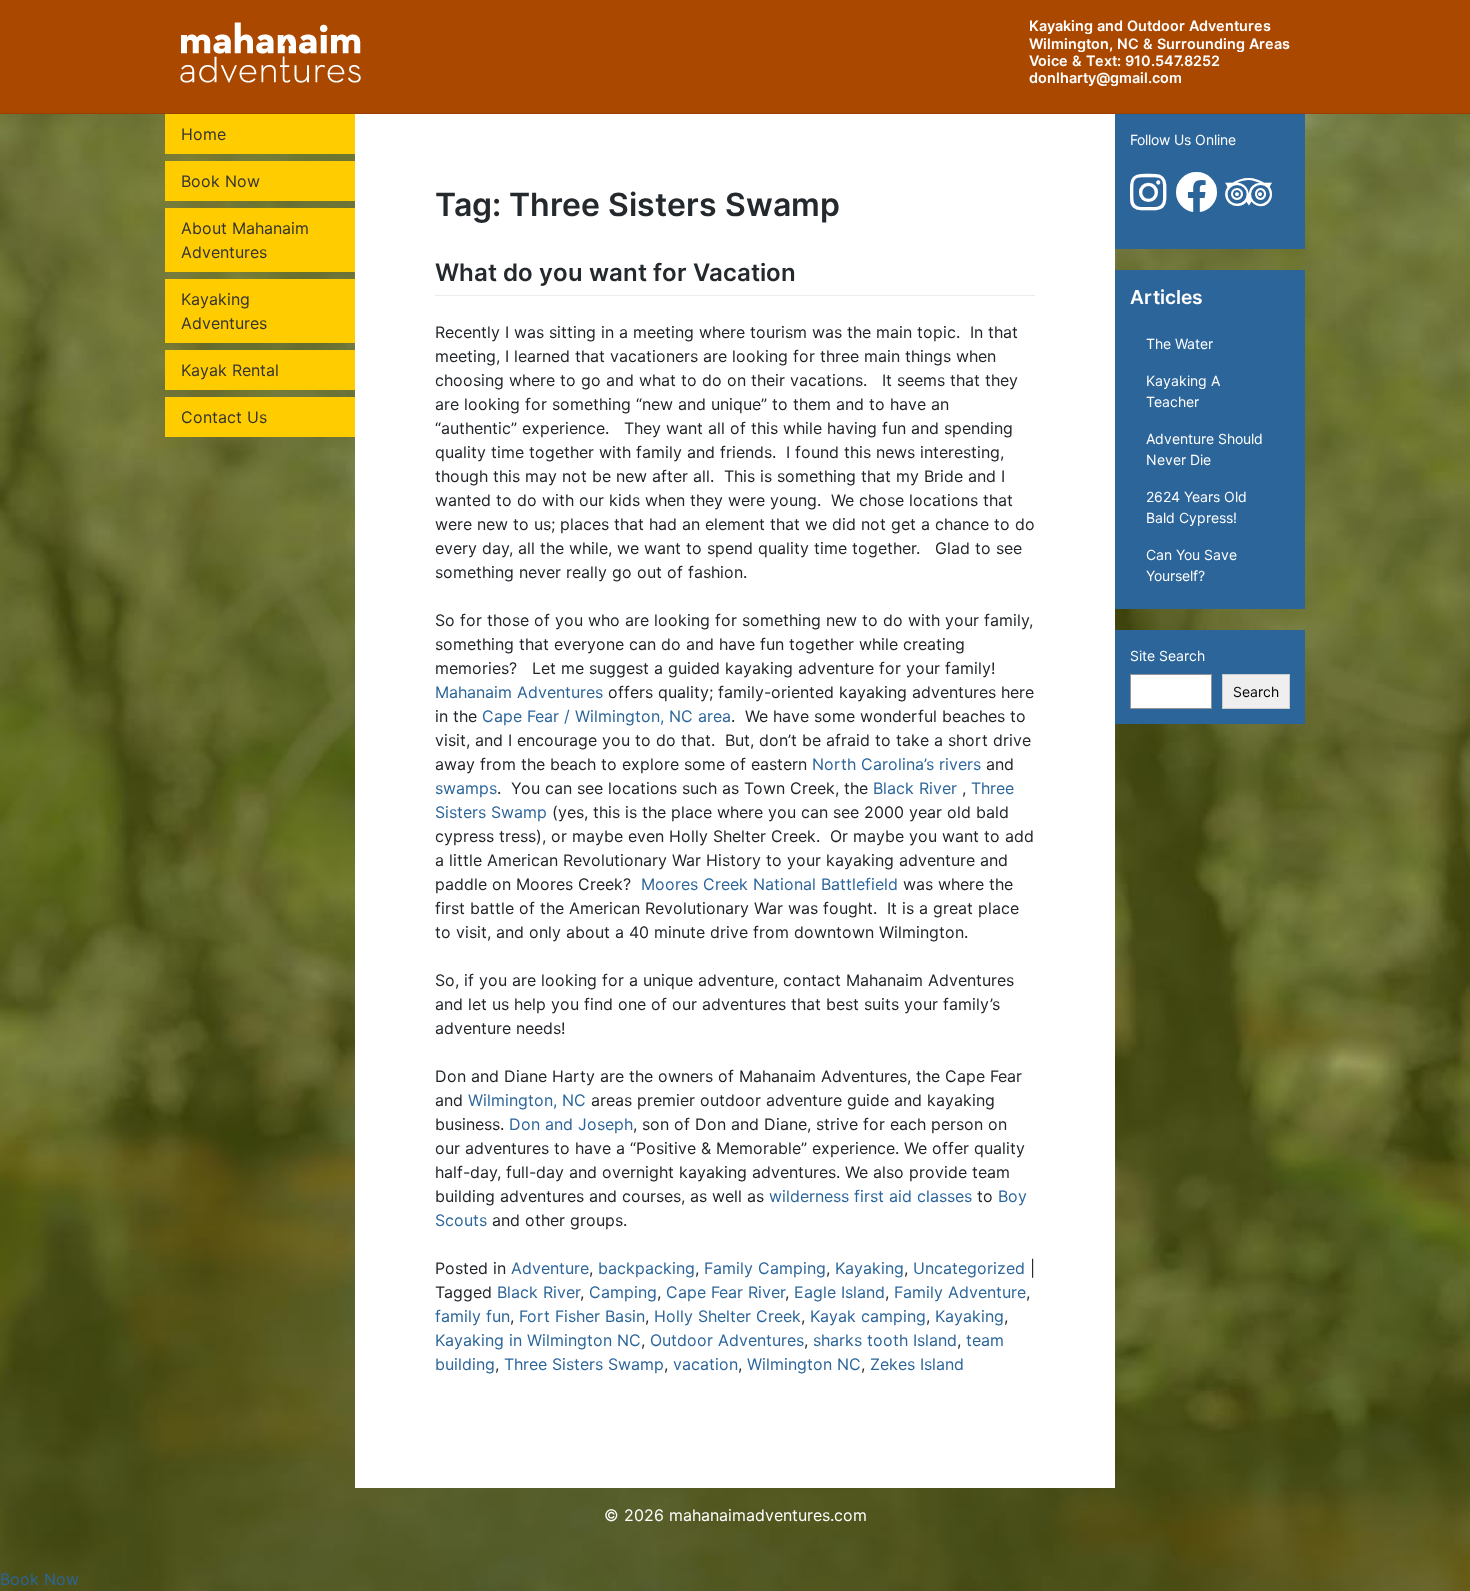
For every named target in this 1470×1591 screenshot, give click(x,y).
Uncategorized (969, 1268)
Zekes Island (917, 1364)
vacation (705, 1364)
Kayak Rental (230, 370)
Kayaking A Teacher (1183, 391)
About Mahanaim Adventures (245, 240)
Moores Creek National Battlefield (769, 884)
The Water (1179, 343)
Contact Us (224, 417)
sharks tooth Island (885, 1340)
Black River (915, 788)
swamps (466, 788)
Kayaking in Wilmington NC (538, 1340)
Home (203, 134)
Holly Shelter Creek (727, 1316)
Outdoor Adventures (727, 1340)
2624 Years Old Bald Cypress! (1196, 507)
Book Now (220, 181)
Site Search (1167, 655)
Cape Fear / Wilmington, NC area (606, 716)
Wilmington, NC (527, 1100)
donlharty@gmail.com (1105, 77)
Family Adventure (960, 1292)
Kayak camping (868, 1316)
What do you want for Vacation (615, 272)
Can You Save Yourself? (1191, 565)
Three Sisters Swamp (584, 1364)
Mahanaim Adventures (519, 692)
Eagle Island (839, 1292)
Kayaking (869, 1268)
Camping (623, 1292)
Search (1256, 691)
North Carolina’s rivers (896, 764)
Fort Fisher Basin (582, 1316)
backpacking (646, 1268)
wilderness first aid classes (870, 1196)
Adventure (550, 1268)
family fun (472, 1316)
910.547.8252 (1172, 60)
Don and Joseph (571, 1124)
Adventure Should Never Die (1204, 449)
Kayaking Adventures (224, 311)
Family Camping (765, 1268)
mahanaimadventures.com (768, 1515)
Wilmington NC (804, 1364)
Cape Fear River (725, 1292)
